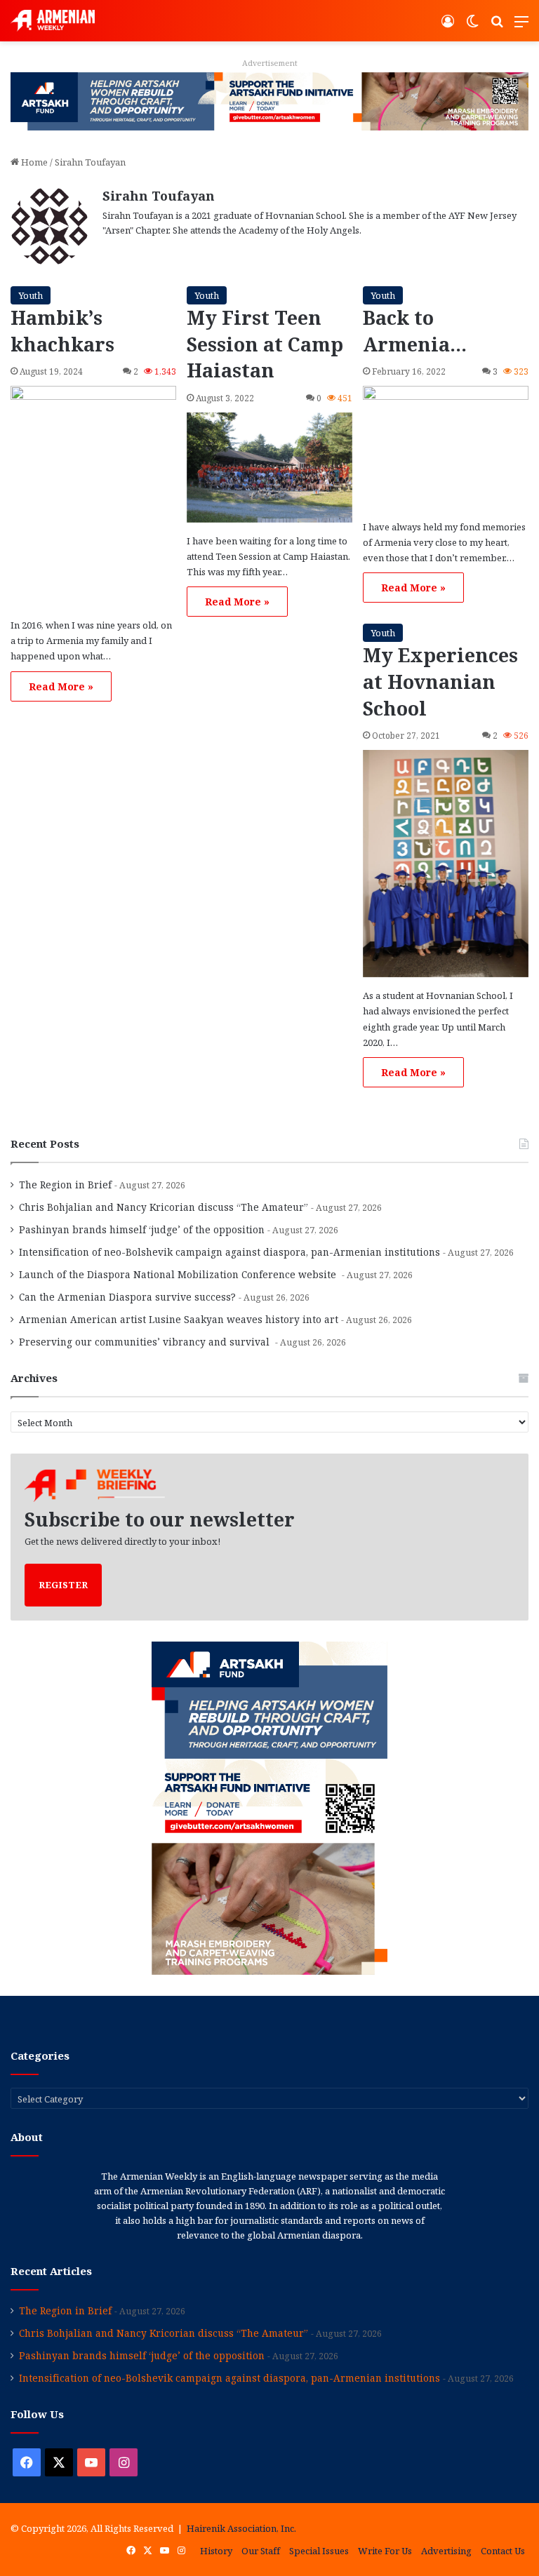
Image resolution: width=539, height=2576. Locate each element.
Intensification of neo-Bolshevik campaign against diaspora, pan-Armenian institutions (229, 1252)
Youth (31, 295)
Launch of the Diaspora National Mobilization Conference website (179, 1274)
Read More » (61, 686)
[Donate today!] (269, 100)
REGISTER (63, 1585)
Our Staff (261, 2551)
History (216, 2551)
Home (33, 162)
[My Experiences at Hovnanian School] (446, 864)
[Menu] (521, 26)
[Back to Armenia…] (446, 447)
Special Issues (319, 2551)
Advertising (446, 2551)
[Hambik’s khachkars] (93, 496)
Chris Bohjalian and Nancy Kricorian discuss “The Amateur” (164, 1207)
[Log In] (448, 26)
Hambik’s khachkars (62, 331)
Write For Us (385, 2551)
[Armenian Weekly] (53, 21)
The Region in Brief (65, 1185)
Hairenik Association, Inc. (241, 2528)
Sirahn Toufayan (159, 196)
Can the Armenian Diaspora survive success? (127, 1297)
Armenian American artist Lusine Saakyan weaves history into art (179, 1319)
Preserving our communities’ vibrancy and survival (146, 1342)
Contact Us (503, 2551)
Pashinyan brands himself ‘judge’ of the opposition (142, 1229)
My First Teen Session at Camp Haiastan (265, 344)
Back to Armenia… (415, 331)
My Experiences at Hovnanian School (440, 682)
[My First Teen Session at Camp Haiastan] (269, 467)
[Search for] (497, 26)
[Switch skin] (472, 26)
